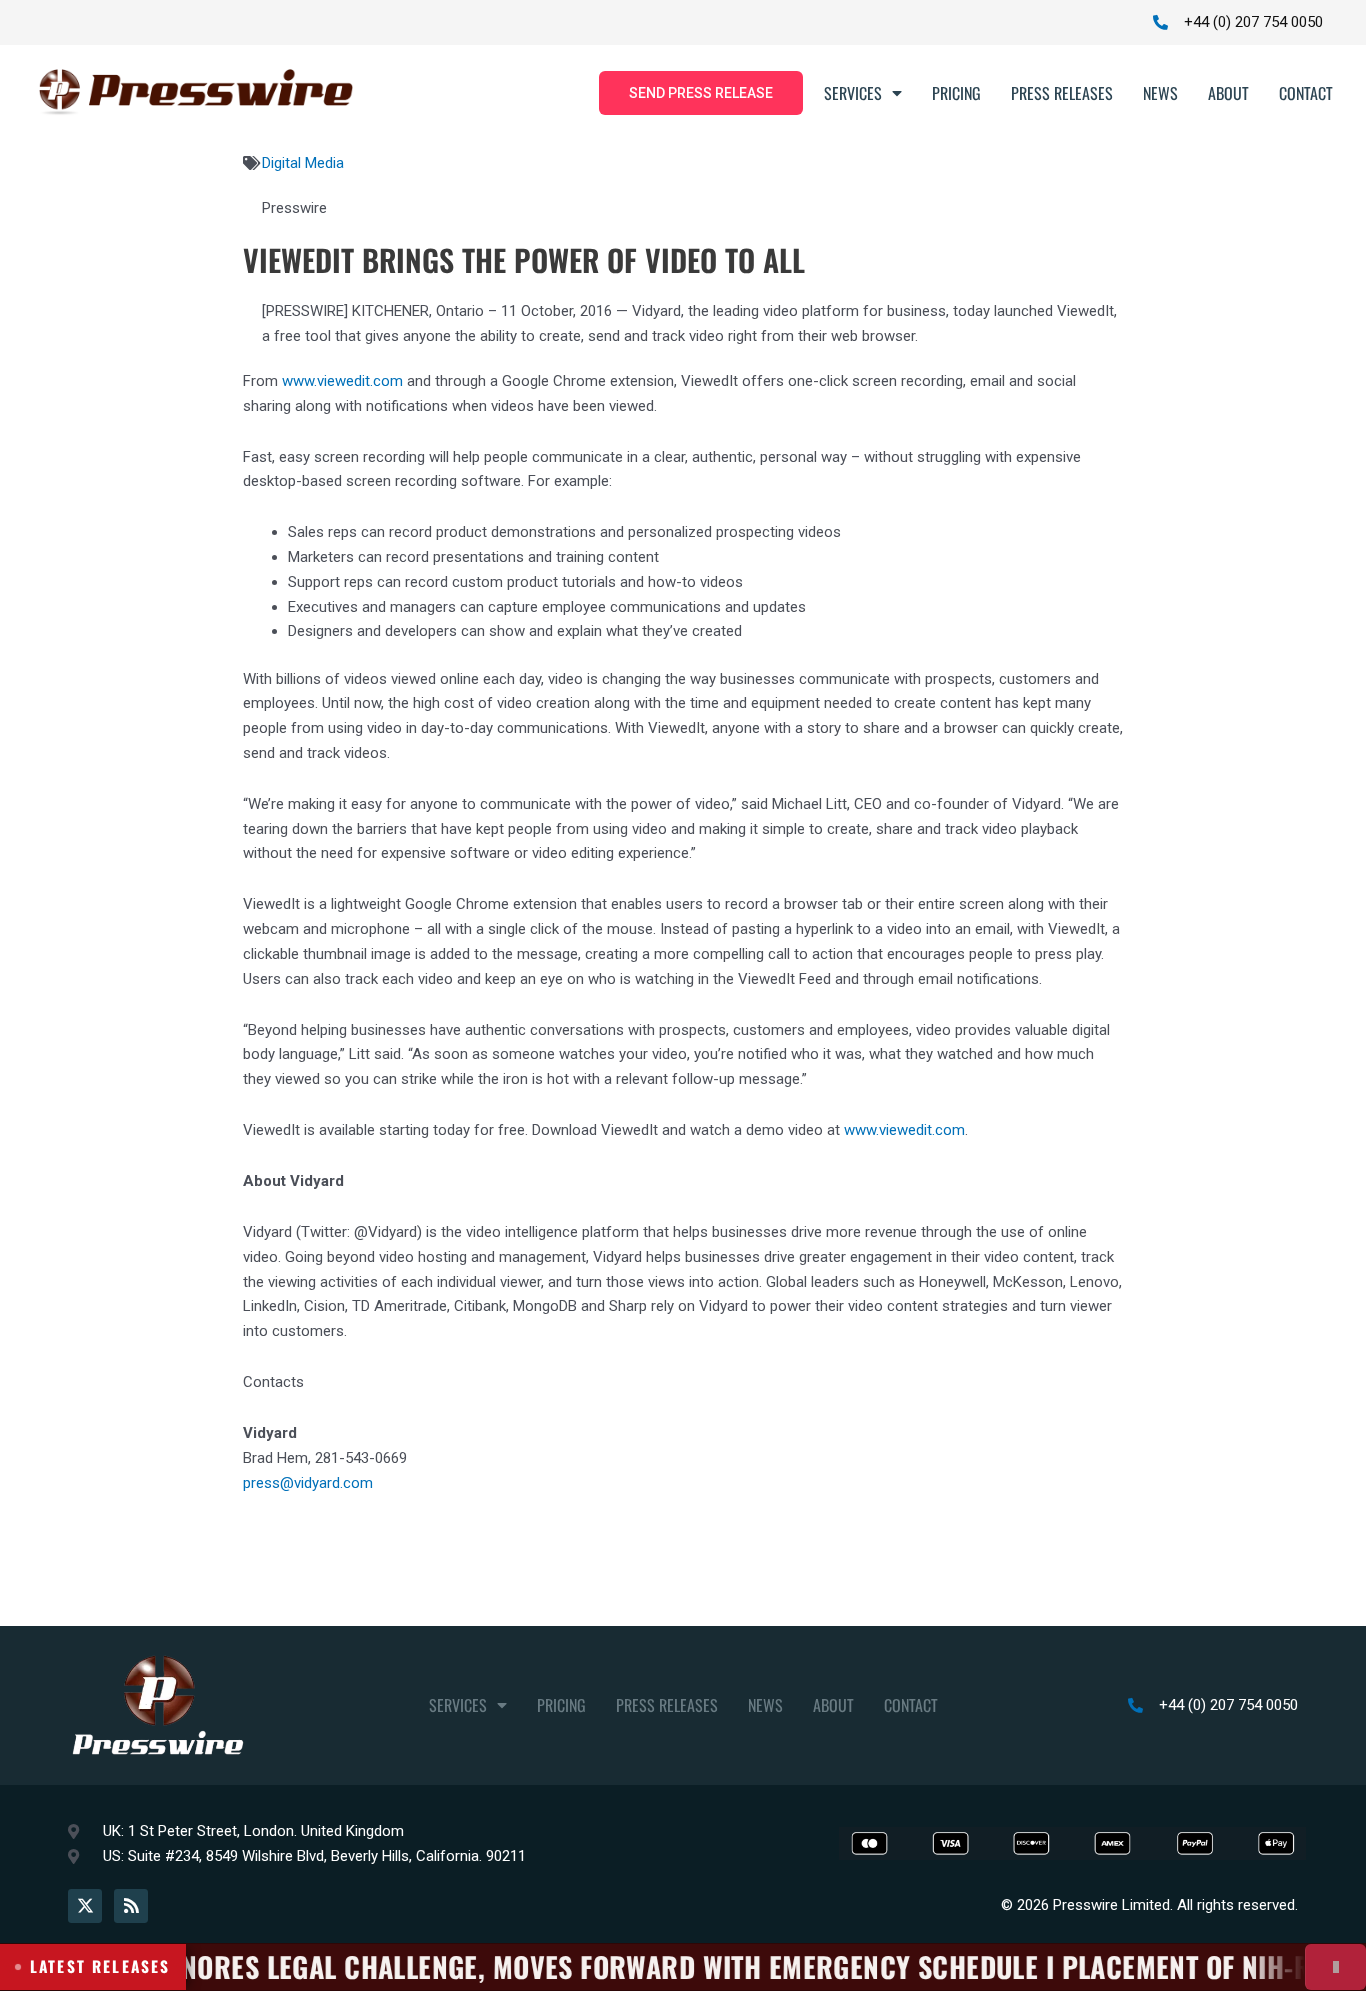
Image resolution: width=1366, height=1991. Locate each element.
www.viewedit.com (342, 381)
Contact (1306, 93)
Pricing (956, 93)
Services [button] (853, 93)
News (1160, 93)
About (1228, 93)
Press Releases (1062, 93)
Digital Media (303, 163)
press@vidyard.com (308, 1483)
